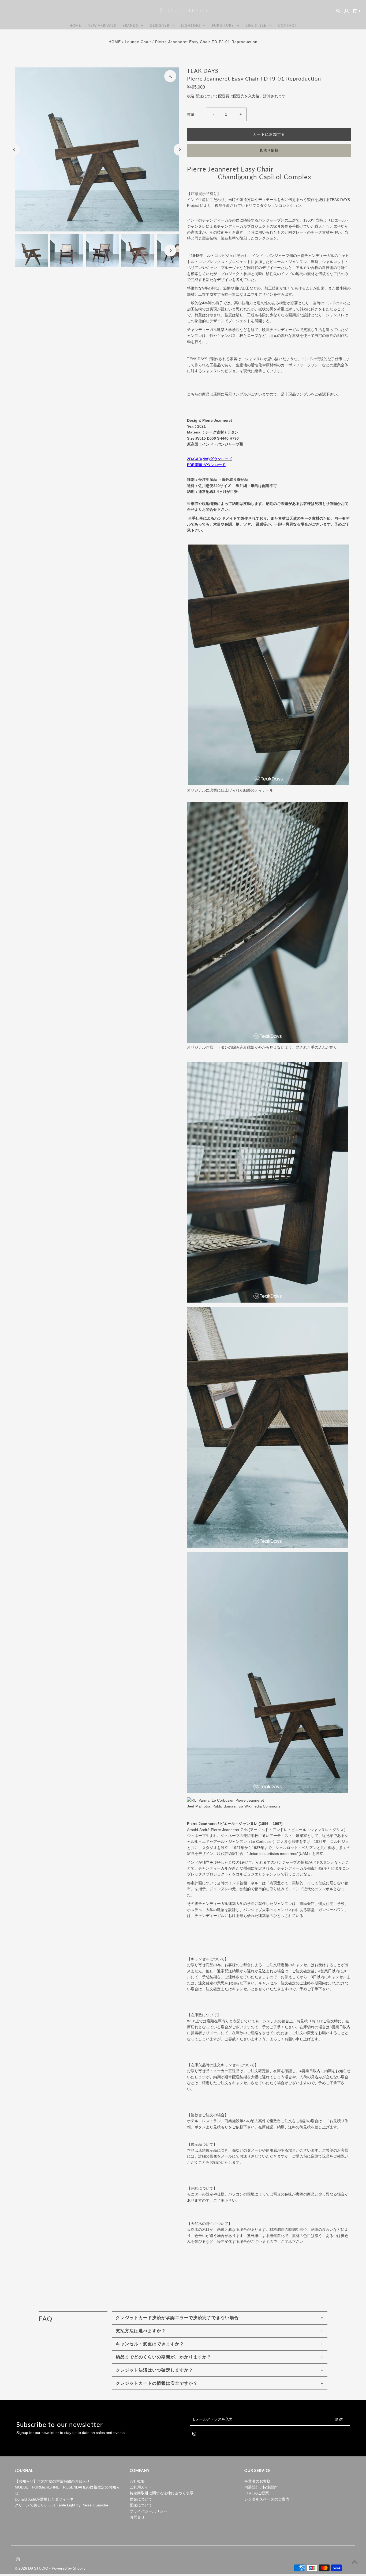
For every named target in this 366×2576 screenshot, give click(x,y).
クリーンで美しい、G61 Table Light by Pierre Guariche (61, 2505)
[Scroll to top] (355, 2562)
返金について (141, 2499)
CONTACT (287, 25)
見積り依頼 (269, 150)
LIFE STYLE (256, 25)
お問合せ (137, 2517)
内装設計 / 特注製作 (261, 2487)
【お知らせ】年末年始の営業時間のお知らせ (52, 2481)
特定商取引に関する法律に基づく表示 (162, 2493)
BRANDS (130, 25)
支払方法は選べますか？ (141, 2331)
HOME (75, 25)
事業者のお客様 (257, 2481)
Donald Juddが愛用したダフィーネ (44, 2499)
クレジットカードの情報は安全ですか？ (157, 2383)
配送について (207, 96)
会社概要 (137, 2481)
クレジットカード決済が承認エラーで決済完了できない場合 (177, 2318)
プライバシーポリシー (148, 2511)
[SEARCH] (338, 11)
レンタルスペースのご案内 (267, 2499)
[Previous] (14, 149)
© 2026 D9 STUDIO (32, 2568)
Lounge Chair (138, 42)
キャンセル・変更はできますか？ (150, 2344)
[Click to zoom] (170, 76)
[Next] (180, 149)
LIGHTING (191, 25)
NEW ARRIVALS (102, 25)
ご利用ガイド (141, 2487)
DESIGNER (160, 25)
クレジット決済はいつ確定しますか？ (154, 2370)
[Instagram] (194, 2435)
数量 (191, 114)
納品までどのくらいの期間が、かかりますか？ (164, 2357)
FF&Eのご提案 (257, 2493)
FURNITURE (223, 25)
